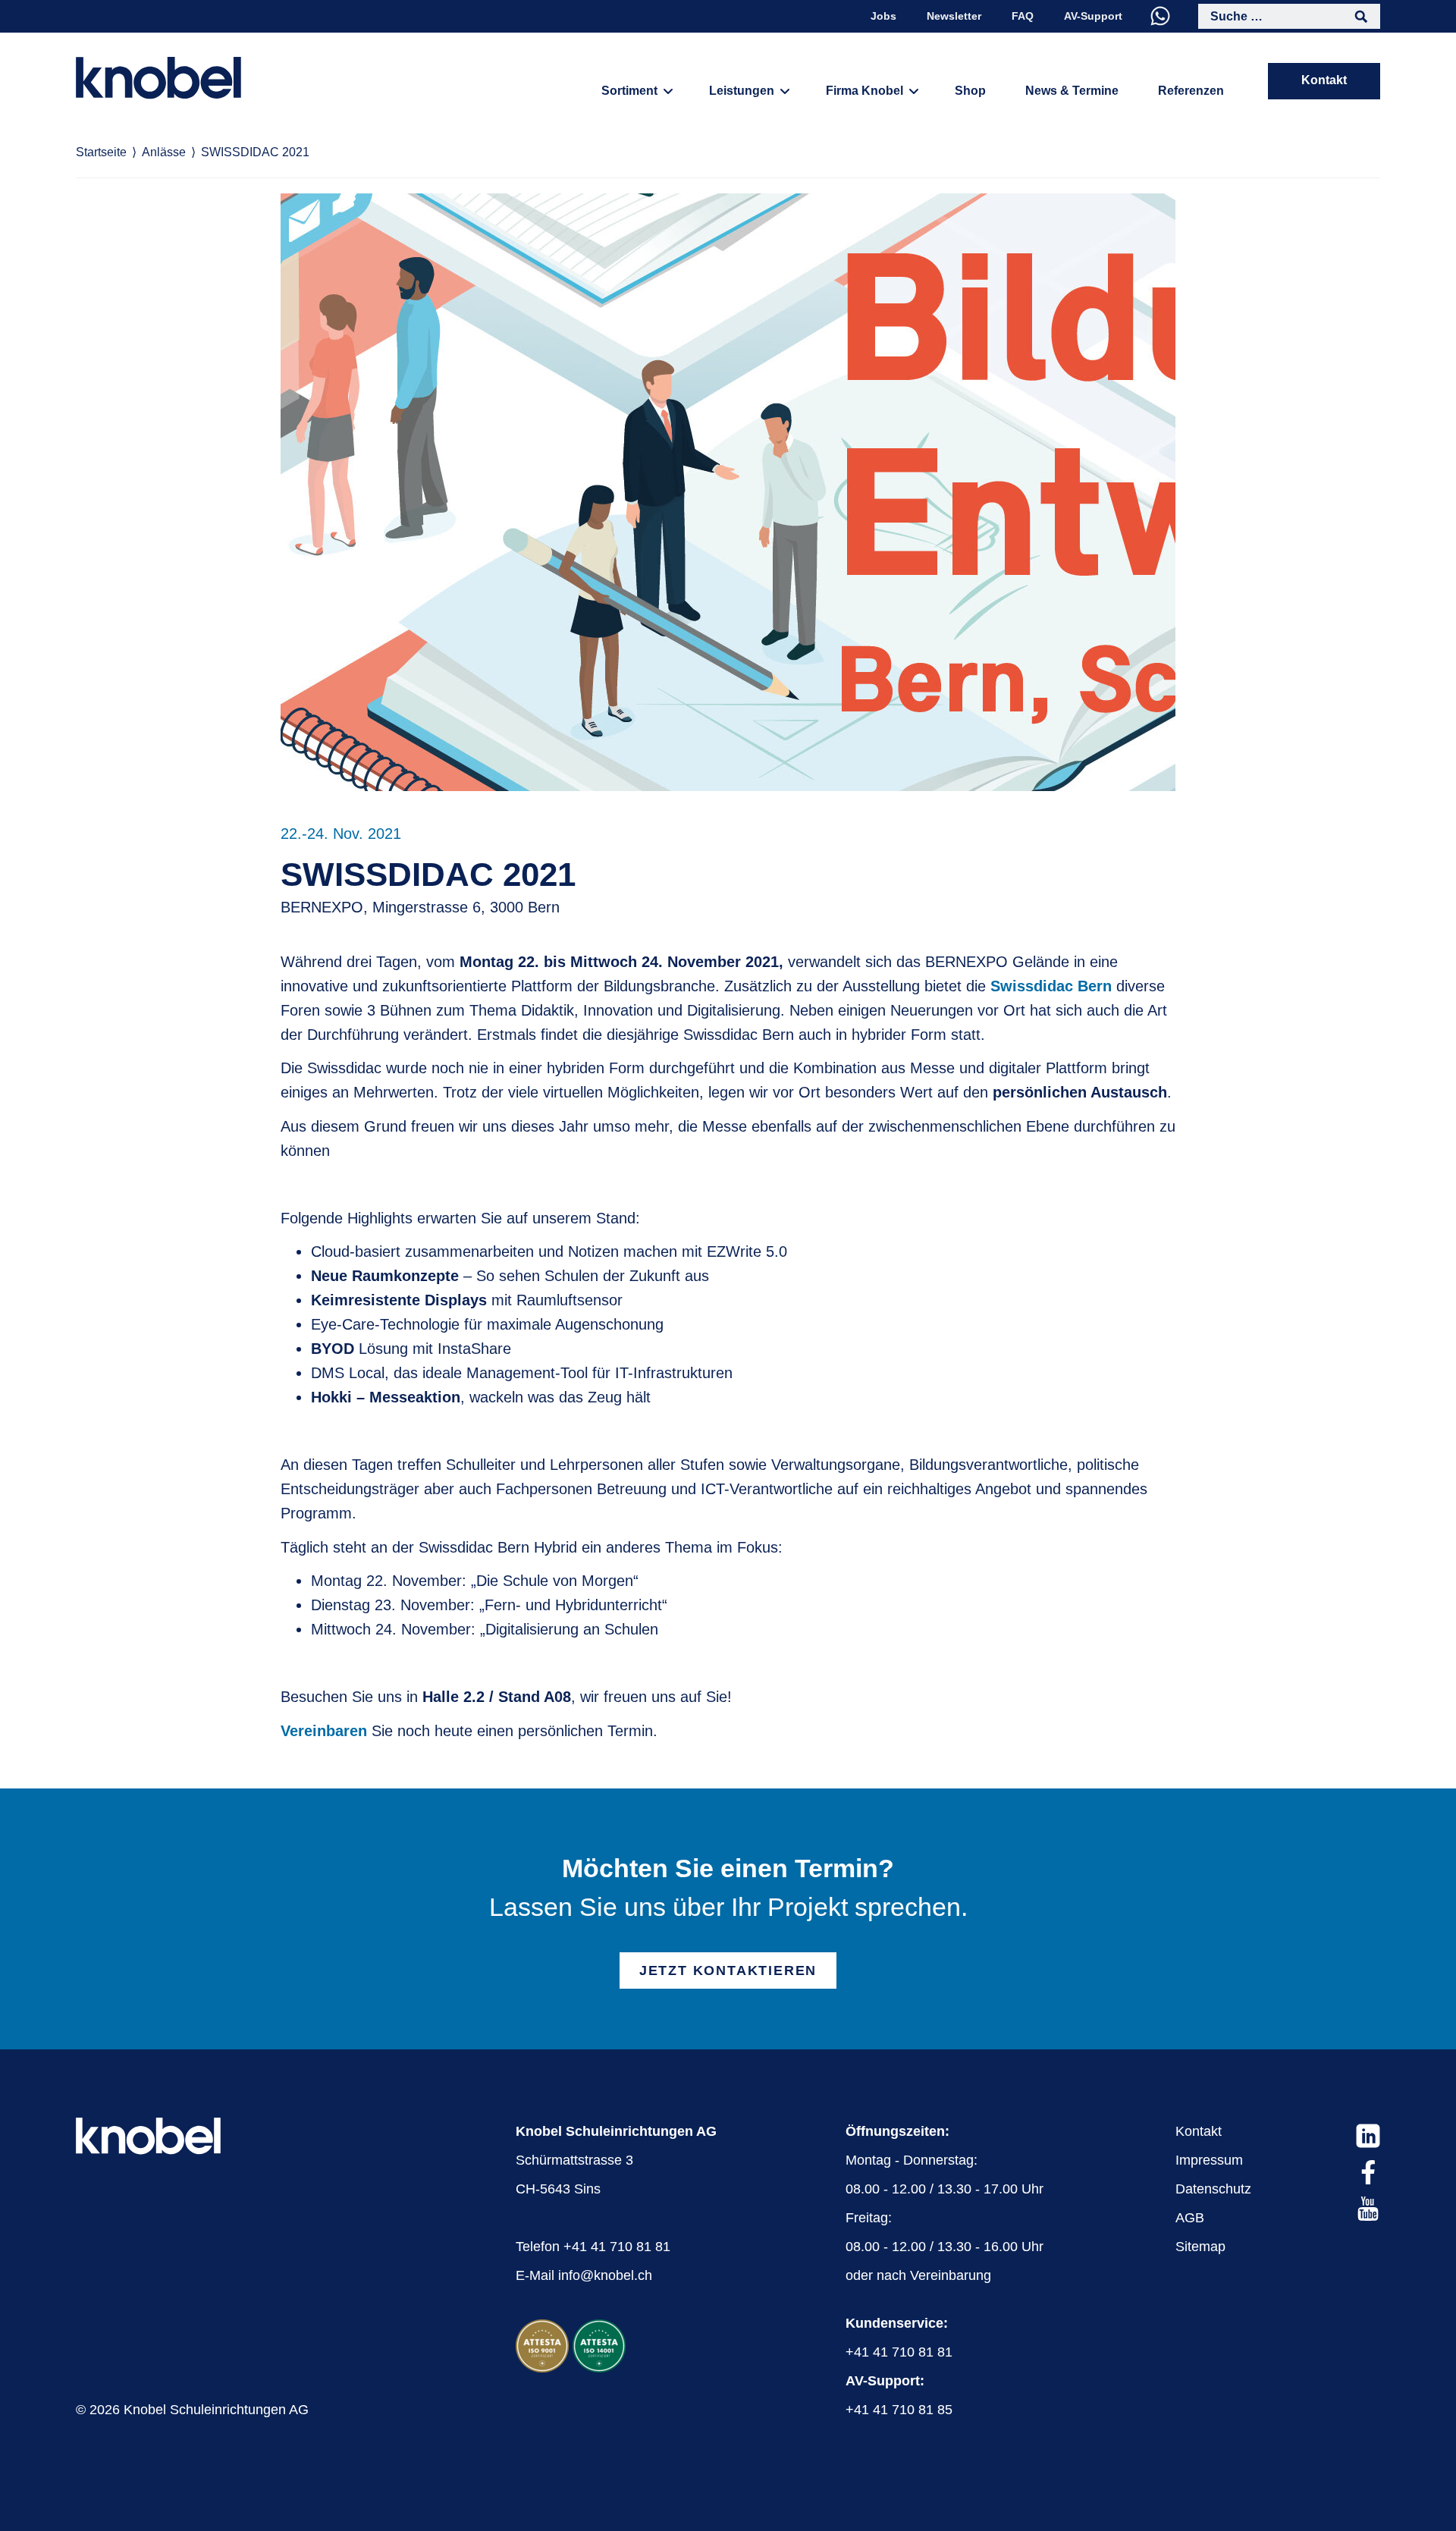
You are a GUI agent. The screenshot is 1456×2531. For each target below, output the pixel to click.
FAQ (1023, 16)
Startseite (101, 152)
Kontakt (1324, 80)
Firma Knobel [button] (864, 91)
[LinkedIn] (1368, 2136)
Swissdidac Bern (1051, 986)
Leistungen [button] (742, 91)
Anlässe (164, 152)
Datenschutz (1213, 2189)
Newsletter (954, 16)
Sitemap (1200, 2247)
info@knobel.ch (605, 2275)
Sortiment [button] (629, 91)
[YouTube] (1368, 2209)
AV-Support (1093, 16)
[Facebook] (1368, 2172)
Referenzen (1191, 91)
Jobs (883, 16)
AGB (1190, 2218)
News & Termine (1072, 91)
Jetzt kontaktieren (728, 1970)
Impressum (1209, 2160)
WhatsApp (1160, 16)
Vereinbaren (324, 1731)
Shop (970, 91)
